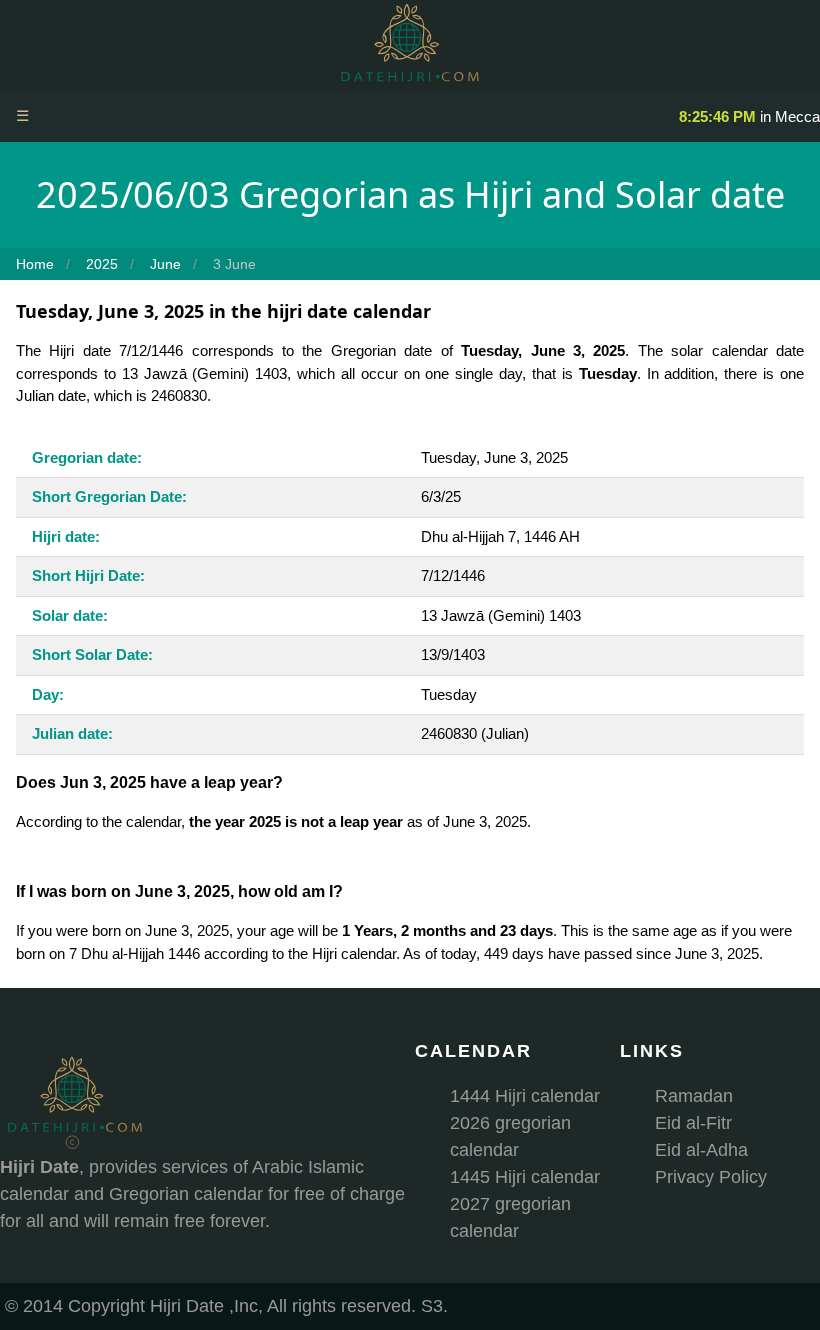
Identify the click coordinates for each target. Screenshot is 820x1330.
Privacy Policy (711, 1177)
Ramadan (694, 1096)
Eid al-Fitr (693, 1123)
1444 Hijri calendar (525, 1096)
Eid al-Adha (701, 1150)
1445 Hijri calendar (525, 1177)
